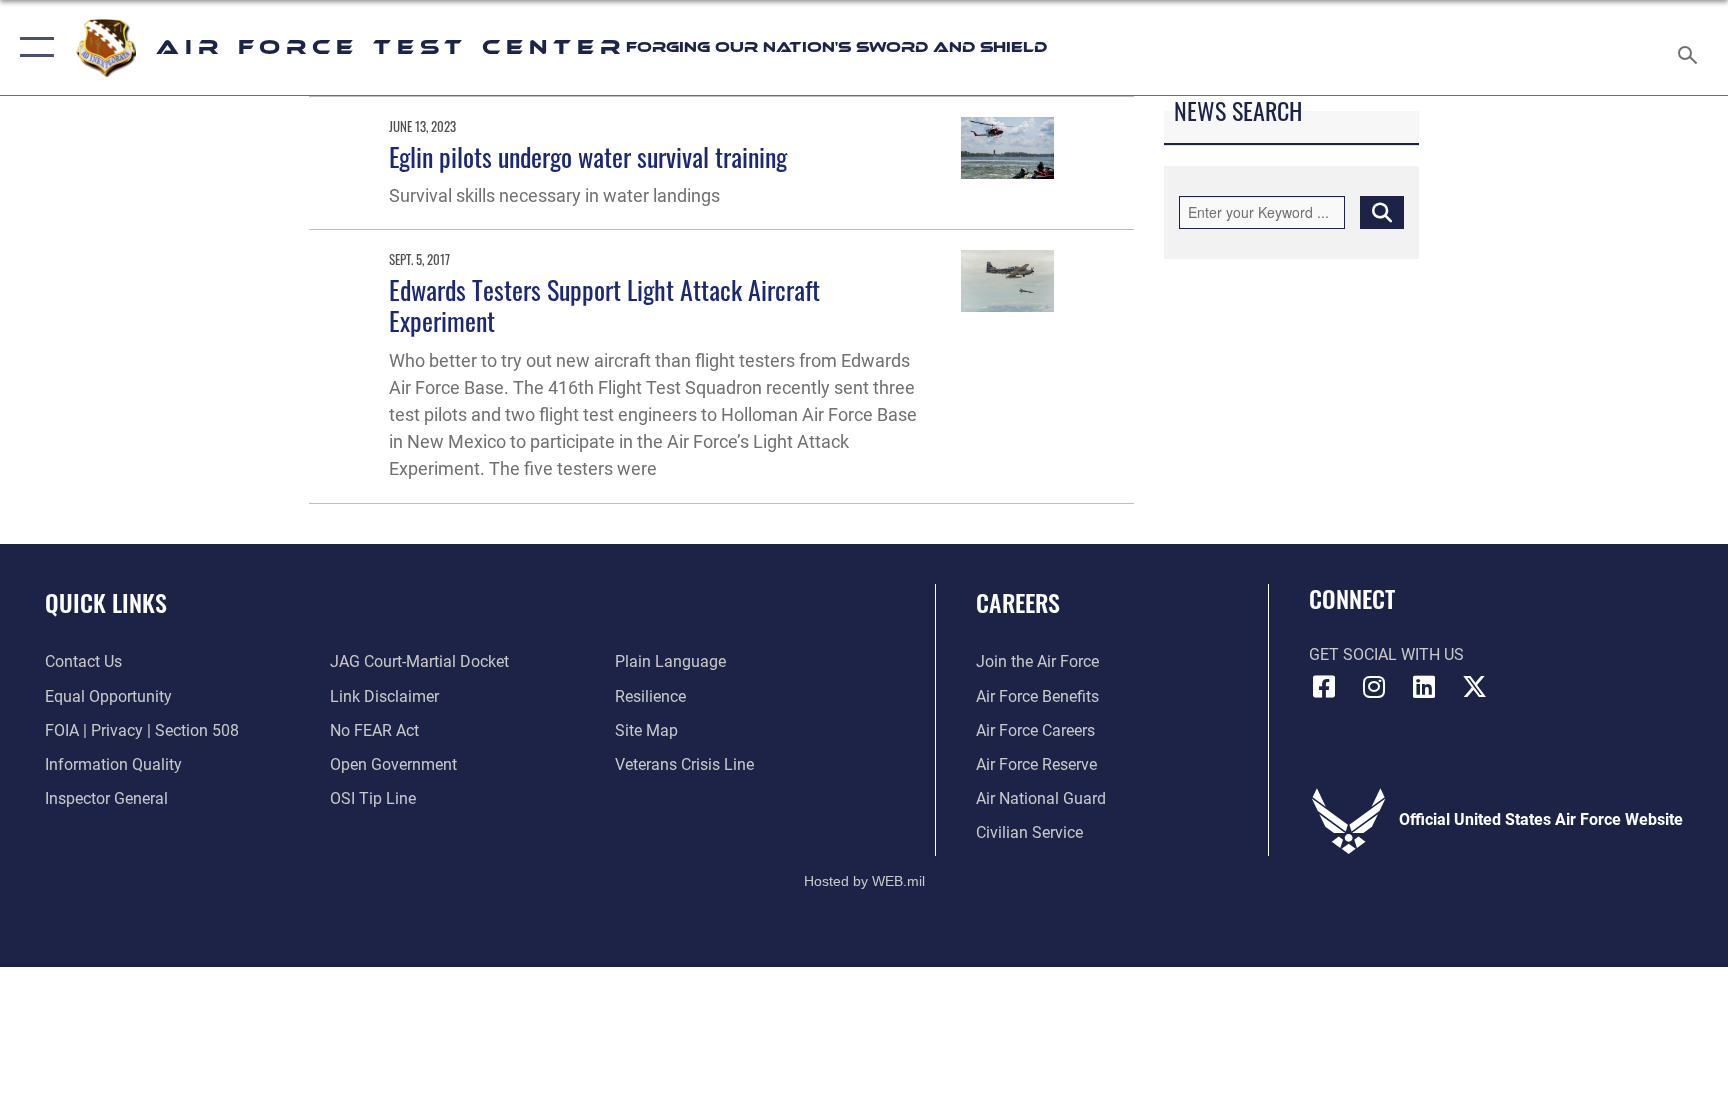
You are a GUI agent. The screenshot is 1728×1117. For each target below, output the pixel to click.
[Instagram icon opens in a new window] (1374, 687)
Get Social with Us (1386, 654)
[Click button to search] (1382, 212)
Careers (1018, 602)
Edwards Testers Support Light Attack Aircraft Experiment (604, 305)
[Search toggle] (1690, 47)
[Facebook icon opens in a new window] (1324, 687)
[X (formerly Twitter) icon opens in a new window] (1474, 687)
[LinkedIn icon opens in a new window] (1424, 687)
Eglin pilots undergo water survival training (588, 156)
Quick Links (106, 602)
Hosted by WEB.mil (864, 881)
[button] (32, 47)
